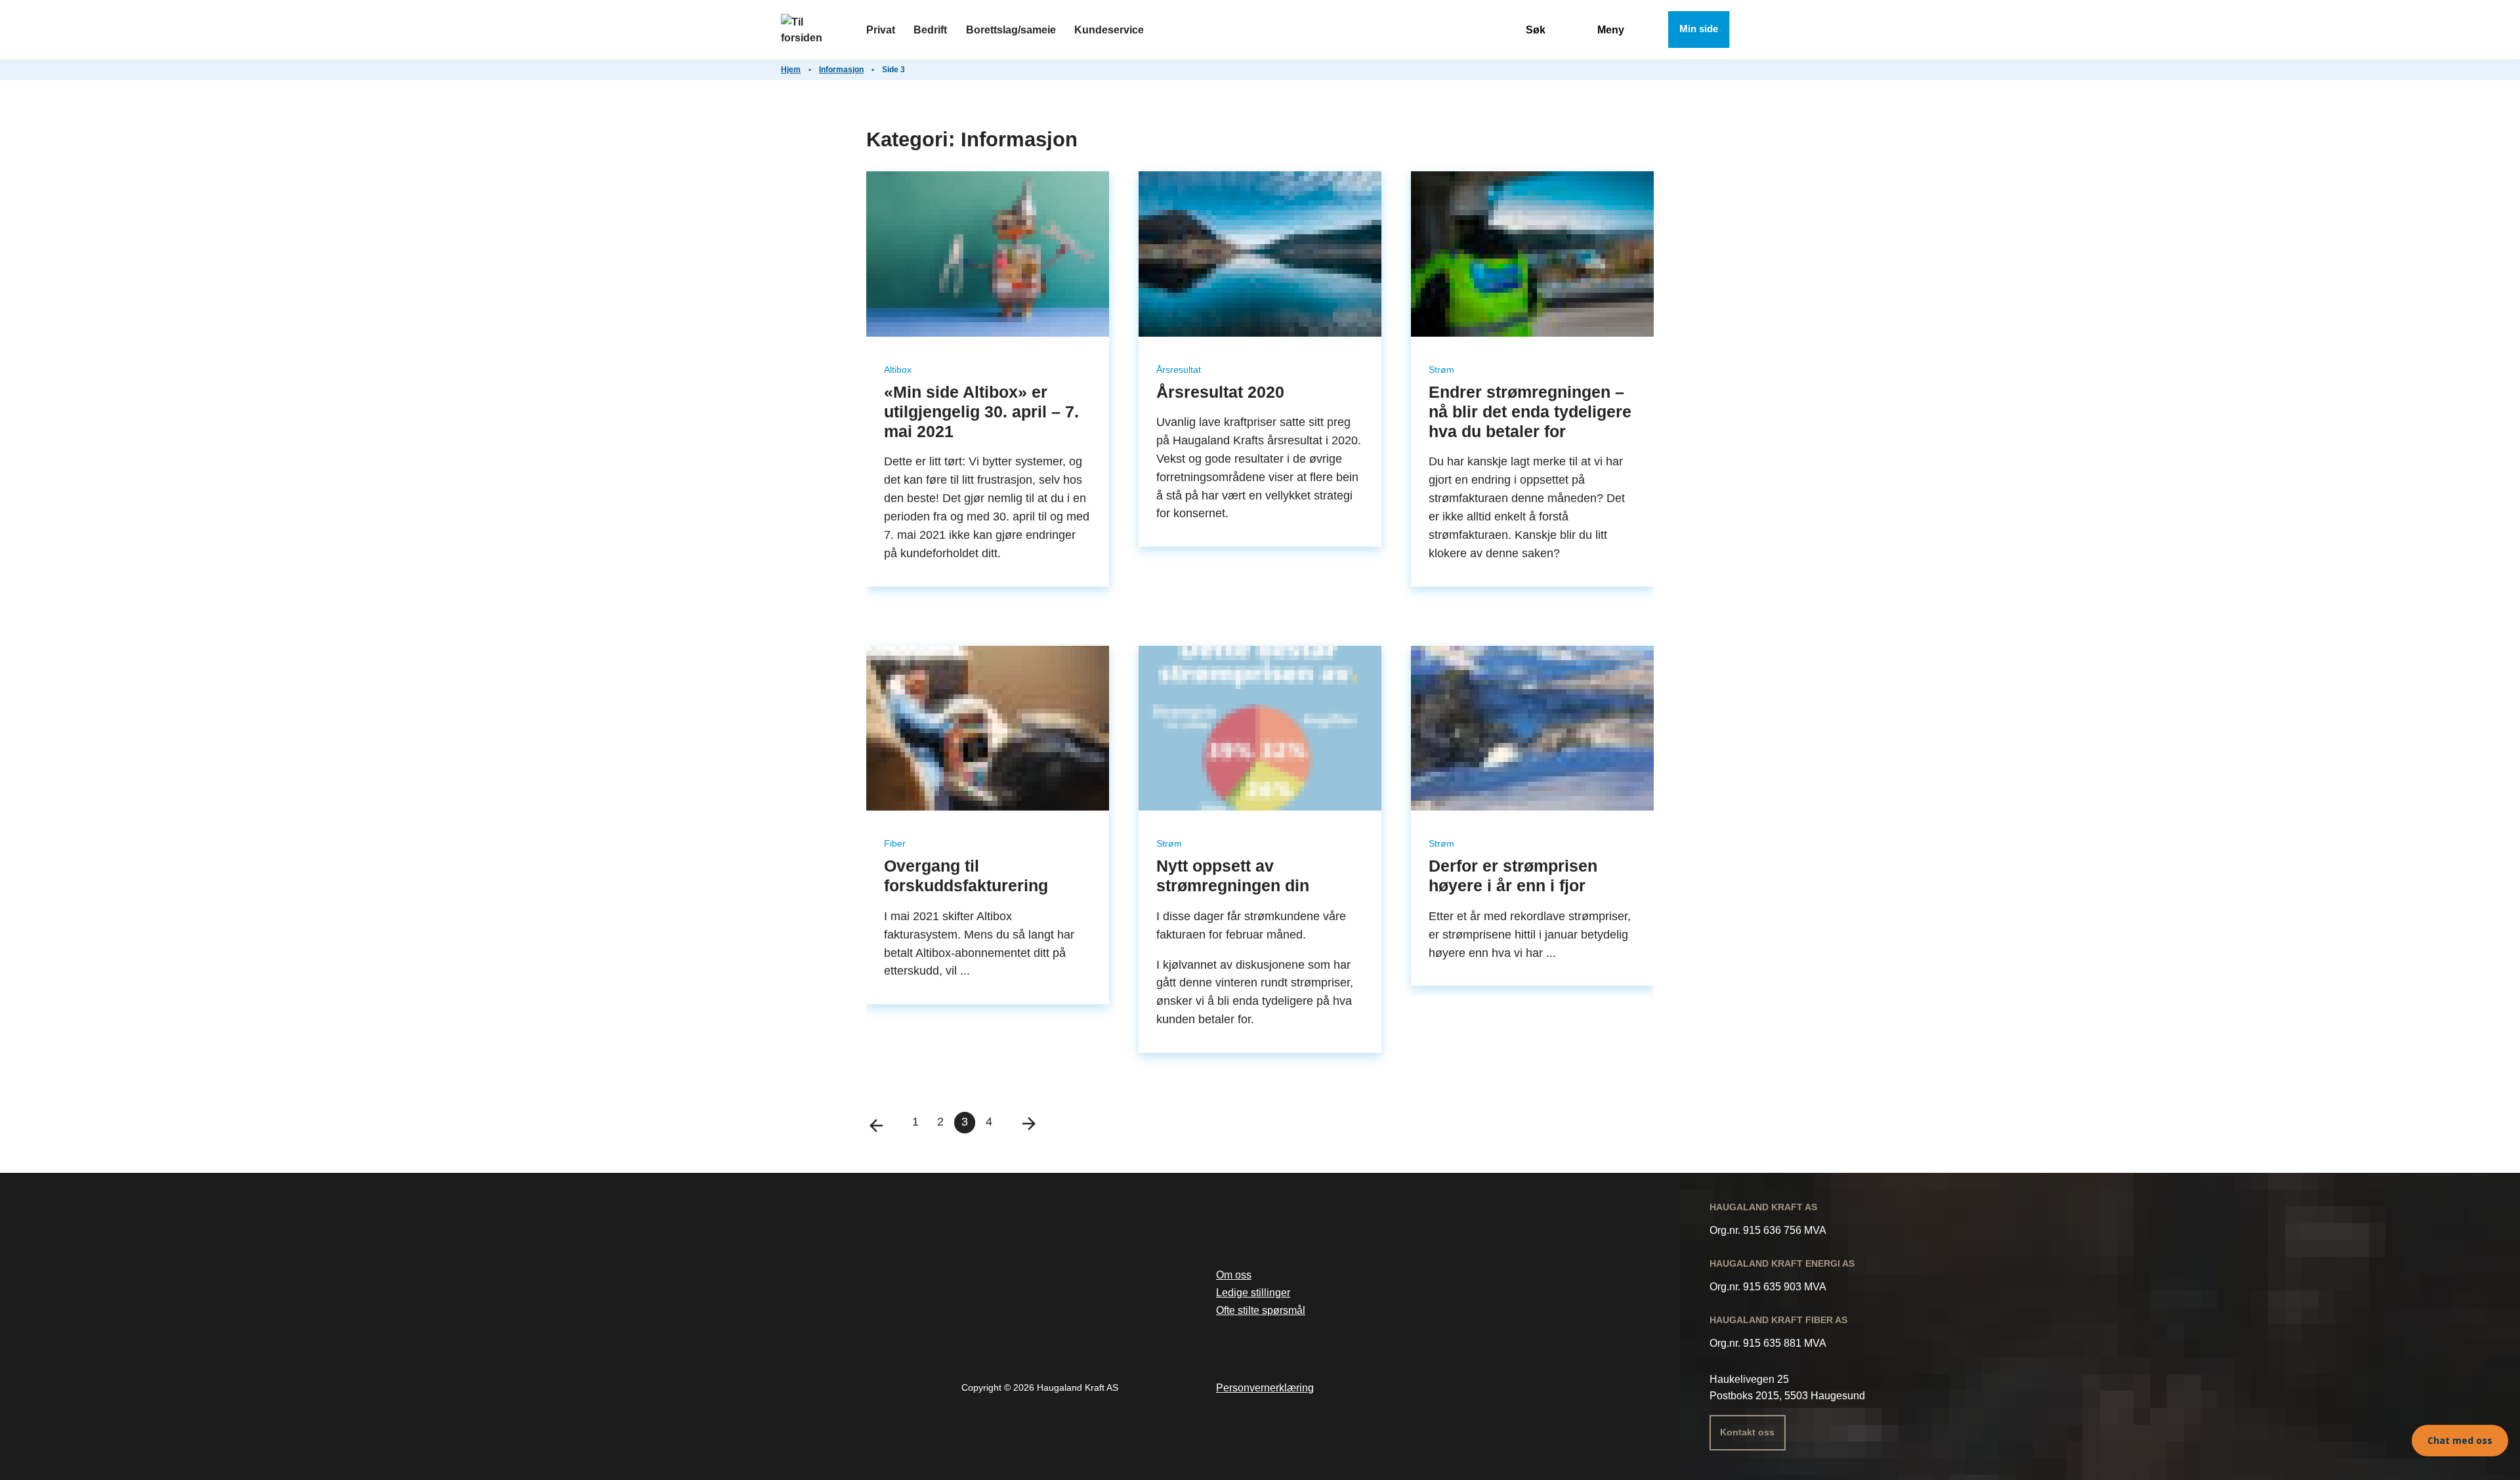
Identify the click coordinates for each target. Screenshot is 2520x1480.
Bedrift (930, 30)
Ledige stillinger (1253, 1292)
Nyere (884, 1122)
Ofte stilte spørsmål (1261, 1310)
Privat (881, 30)
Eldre (1021, 1122)
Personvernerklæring (1265, 1387)
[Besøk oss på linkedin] (1511, 1391)
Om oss (1234, 1275)
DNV (1043, 1312)
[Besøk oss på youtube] (1479, 1391)
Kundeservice (1109, 30)
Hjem (791, 70)
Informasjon (841, 70)
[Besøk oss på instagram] (1446, 1391)
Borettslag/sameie (1011, 30)
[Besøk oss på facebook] (1413, 1391)
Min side (1699, 29)
